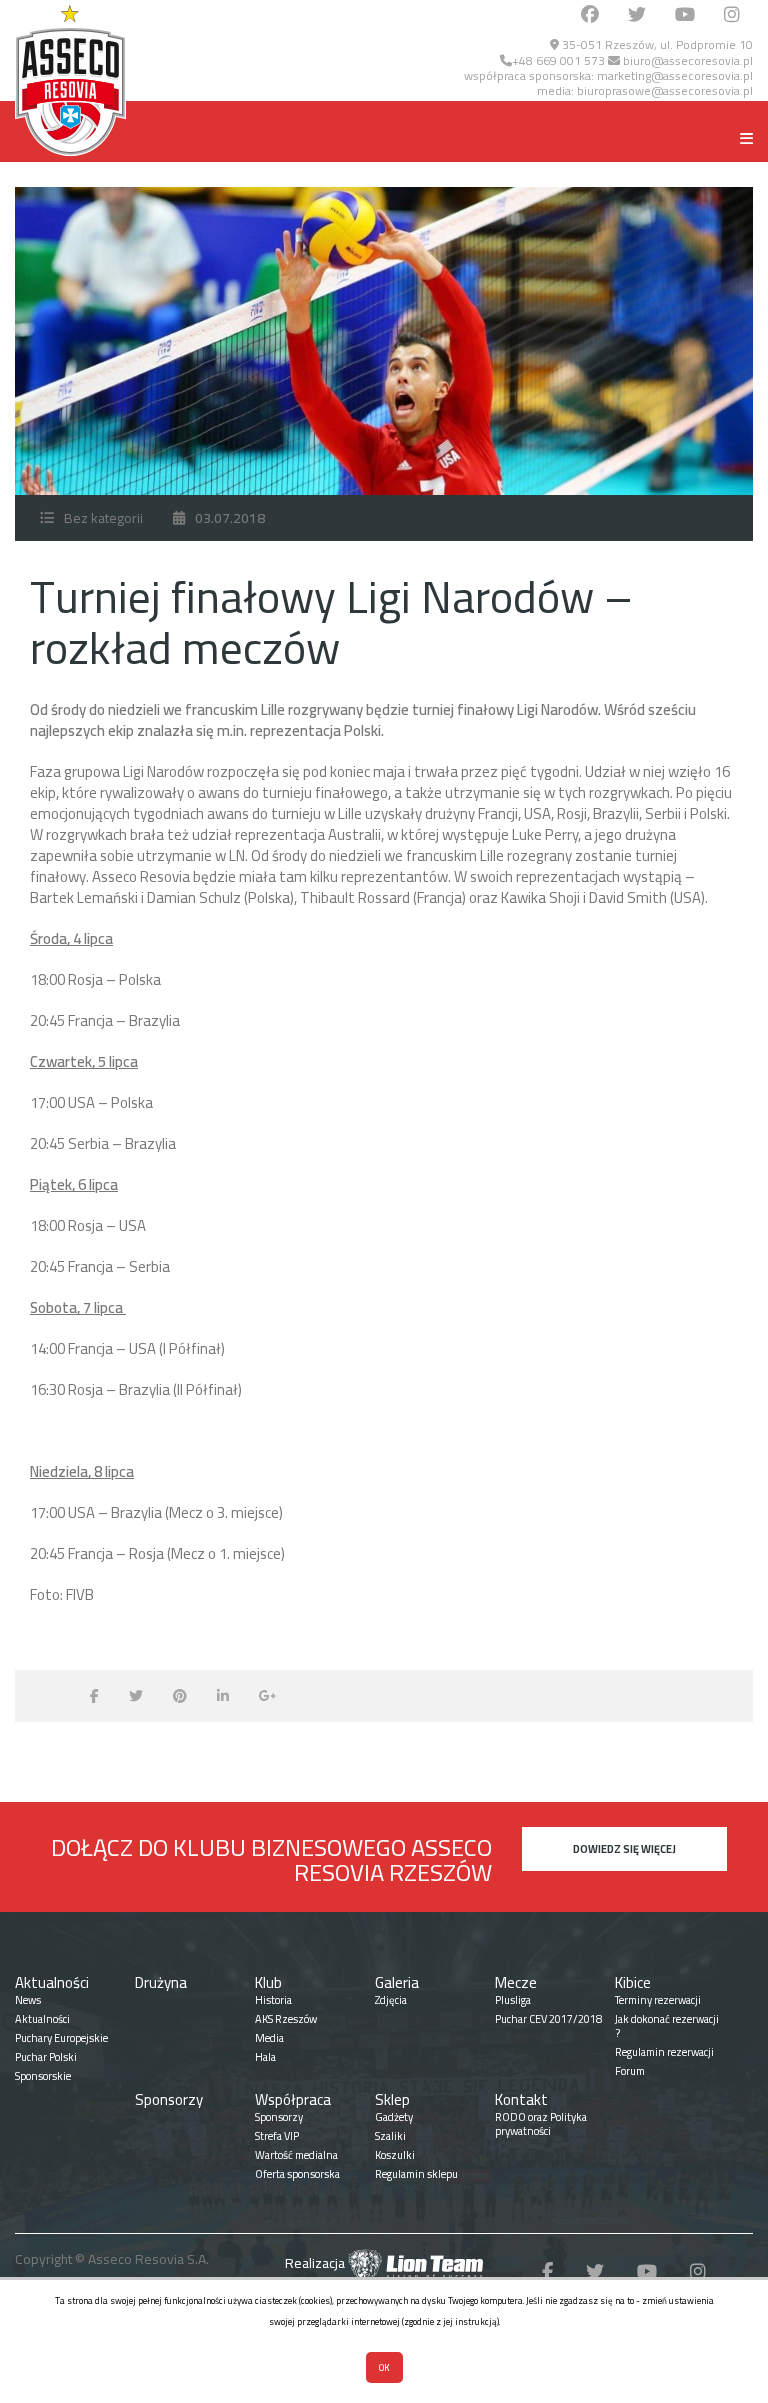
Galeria (397, 1982)
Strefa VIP (277, 2136)
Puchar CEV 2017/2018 (548, 2019)
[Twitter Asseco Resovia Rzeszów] (637, 15)
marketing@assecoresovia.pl (675, 75)
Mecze (516, 1982)
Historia (273, 2000)
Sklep (392, 2099)
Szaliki (390, 2136)
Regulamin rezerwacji (664, 2052)
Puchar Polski (46, 2057)
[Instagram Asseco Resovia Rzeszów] (732, 15)
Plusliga (513, 2000)
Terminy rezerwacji (658, 2000)
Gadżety (394, 2117)
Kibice (633, 1982)
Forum (630, 2071)
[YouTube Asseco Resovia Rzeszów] (685, 15)
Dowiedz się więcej (624, 1849)
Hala (265, 2057)
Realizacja (316, 2263)
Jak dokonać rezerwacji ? (667, 2026)
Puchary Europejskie (61, 2038)
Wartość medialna (296, 2155)
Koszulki (395, 2155)
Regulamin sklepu (416, 2174)
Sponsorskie (43, 2076)
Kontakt (521, 2099)
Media (269, 2038)
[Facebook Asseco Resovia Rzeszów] (590, 15)
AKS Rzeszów (286, 2019)
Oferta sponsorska (297, 2174)
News (28, 2000)
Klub (268, 1982)
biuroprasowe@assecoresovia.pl (665, 90)
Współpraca (293, 2099)
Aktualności (52, 1982)
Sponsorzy (169, 2099)
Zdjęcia (391, 2000)
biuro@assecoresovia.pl (686, 60)
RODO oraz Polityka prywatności (541, 2124)
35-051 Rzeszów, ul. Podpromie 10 (656, 44)
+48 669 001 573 (558, 60)
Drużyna (161, 1982)
